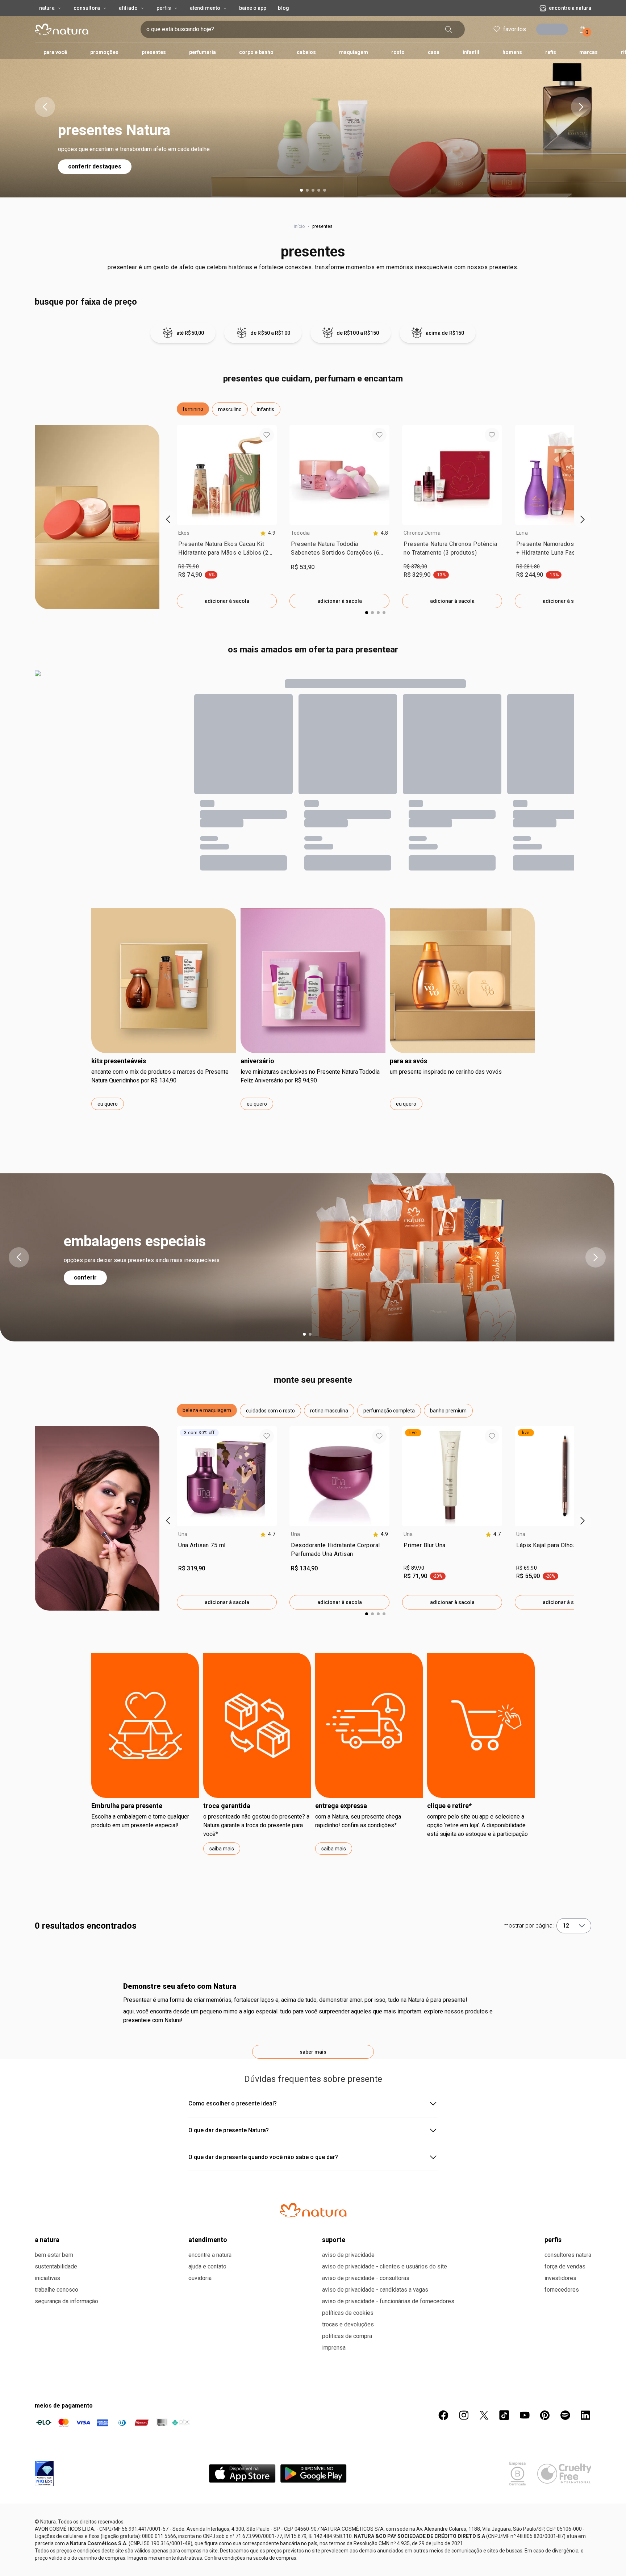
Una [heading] (183, 1534)
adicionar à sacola (227, 601)
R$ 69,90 (527, 1568)
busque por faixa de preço (86, 302)
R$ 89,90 (414, 1568)
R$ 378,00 (415, 567)
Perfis (164, 8)
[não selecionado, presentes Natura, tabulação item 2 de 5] (307, 190)
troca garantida (227, 1806)
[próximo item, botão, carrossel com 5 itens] (581, 107)
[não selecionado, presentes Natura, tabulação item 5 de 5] (325, 190)
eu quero (108, 1104)
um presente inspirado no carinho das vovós (446, 1072)
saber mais (313, 2439)
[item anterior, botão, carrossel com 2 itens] (19, 1257)
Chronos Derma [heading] (422, 533)
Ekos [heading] (184, 533)
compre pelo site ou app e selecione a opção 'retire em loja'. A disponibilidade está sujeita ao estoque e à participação (477, 1825)
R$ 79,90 (189, 567)
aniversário (257, 1061)
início (299, 226)
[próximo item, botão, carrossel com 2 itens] (596, 1257)
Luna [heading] (522, 533)
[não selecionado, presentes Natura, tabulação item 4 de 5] (319, 190)
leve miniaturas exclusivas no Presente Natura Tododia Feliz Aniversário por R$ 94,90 (310, 1076)
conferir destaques (95, 166)
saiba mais (222, 1849)
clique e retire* (449, 1806)
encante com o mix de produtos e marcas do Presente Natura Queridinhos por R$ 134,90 (160, 1076)
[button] (193, 409)
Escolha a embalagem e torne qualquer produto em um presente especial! (140, 1821)
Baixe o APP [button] (253, 8)
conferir (85, 1277)
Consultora (87, 8)
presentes (313, 252)
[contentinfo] (268, 533)
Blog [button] (283, 8)
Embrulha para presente (127, 1806)
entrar (555, 30)
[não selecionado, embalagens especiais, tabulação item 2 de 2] (310, 1334)
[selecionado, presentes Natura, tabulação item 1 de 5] (301, 190)
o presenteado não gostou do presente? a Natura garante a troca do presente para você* (256, 1825)
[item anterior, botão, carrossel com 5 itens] (45, 107)
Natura (47, 8)
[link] (227, 550)
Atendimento (205, 8)
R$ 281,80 (528, 567)
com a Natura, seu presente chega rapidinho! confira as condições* (358, 1821)
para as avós (408, 1061)
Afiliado (128, 8)
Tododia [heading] (301, 533)
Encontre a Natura (511, 8)
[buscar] (460, 29)
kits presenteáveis (119, 1061)
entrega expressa (341, 1806)
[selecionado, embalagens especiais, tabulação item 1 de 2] (304, 1334)
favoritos (512, 29)
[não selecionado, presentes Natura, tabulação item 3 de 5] (313, 190)
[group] (227, 517)
